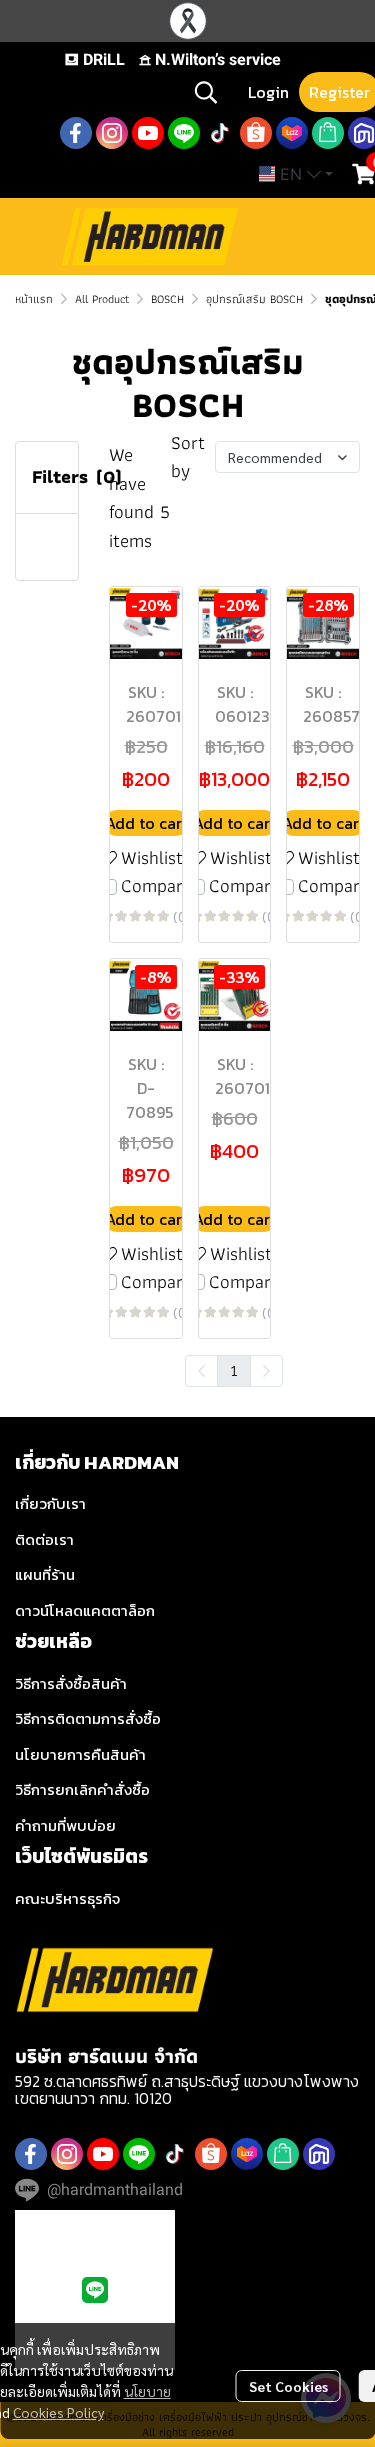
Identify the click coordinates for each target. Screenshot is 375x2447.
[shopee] (256, 133)
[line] (184, 133)
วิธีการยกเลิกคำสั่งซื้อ (82, 1789)
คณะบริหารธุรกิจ (67, 1898)
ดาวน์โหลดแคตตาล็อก (85, 1610)
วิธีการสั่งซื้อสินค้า (71, 1683)
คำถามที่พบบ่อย (65, 1825)
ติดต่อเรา (44, 1539)
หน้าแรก (34, 298)
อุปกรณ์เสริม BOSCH (254, 298)
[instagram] (112, 133)
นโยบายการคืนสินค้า (80, 1754)
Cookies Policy (58, 2412)
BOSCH (167, 298)
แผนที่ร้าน (45, 1574)
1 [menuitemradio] (234, 1370)
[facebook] (76, 133)
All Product (102, 298)
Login (268, 92)
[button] (206, 92)
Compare (156, 886)
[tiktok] (220, 133)
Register (339, 92)
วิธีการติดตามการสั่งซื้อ (88, 1718)
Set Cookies (288, 2386)
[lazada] (292, 133)
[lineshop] (328, 133)
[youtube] (148, 133)
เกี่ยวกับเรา (50, 1503)
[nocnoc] (319, 2154)
